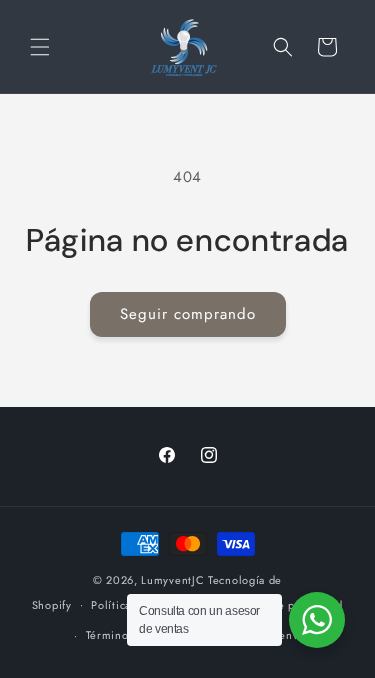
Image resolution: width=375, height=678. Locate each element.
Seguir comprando (188, 314)
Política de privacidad (285, 605)
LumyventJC (172, 580)
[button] (40, 47)
